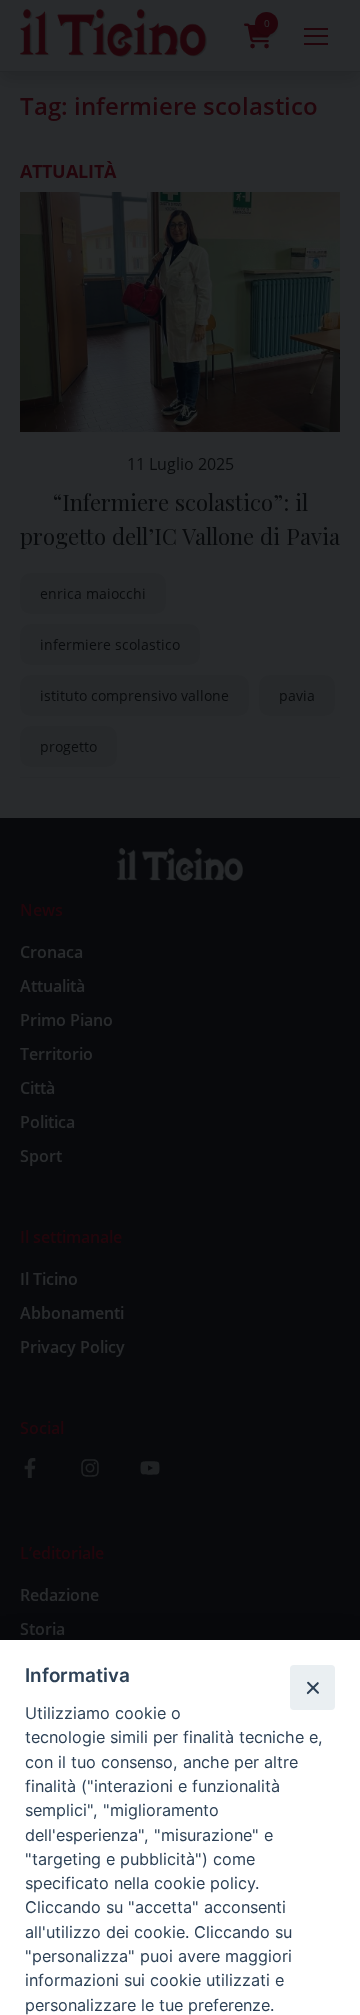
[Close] (312, 1687)
